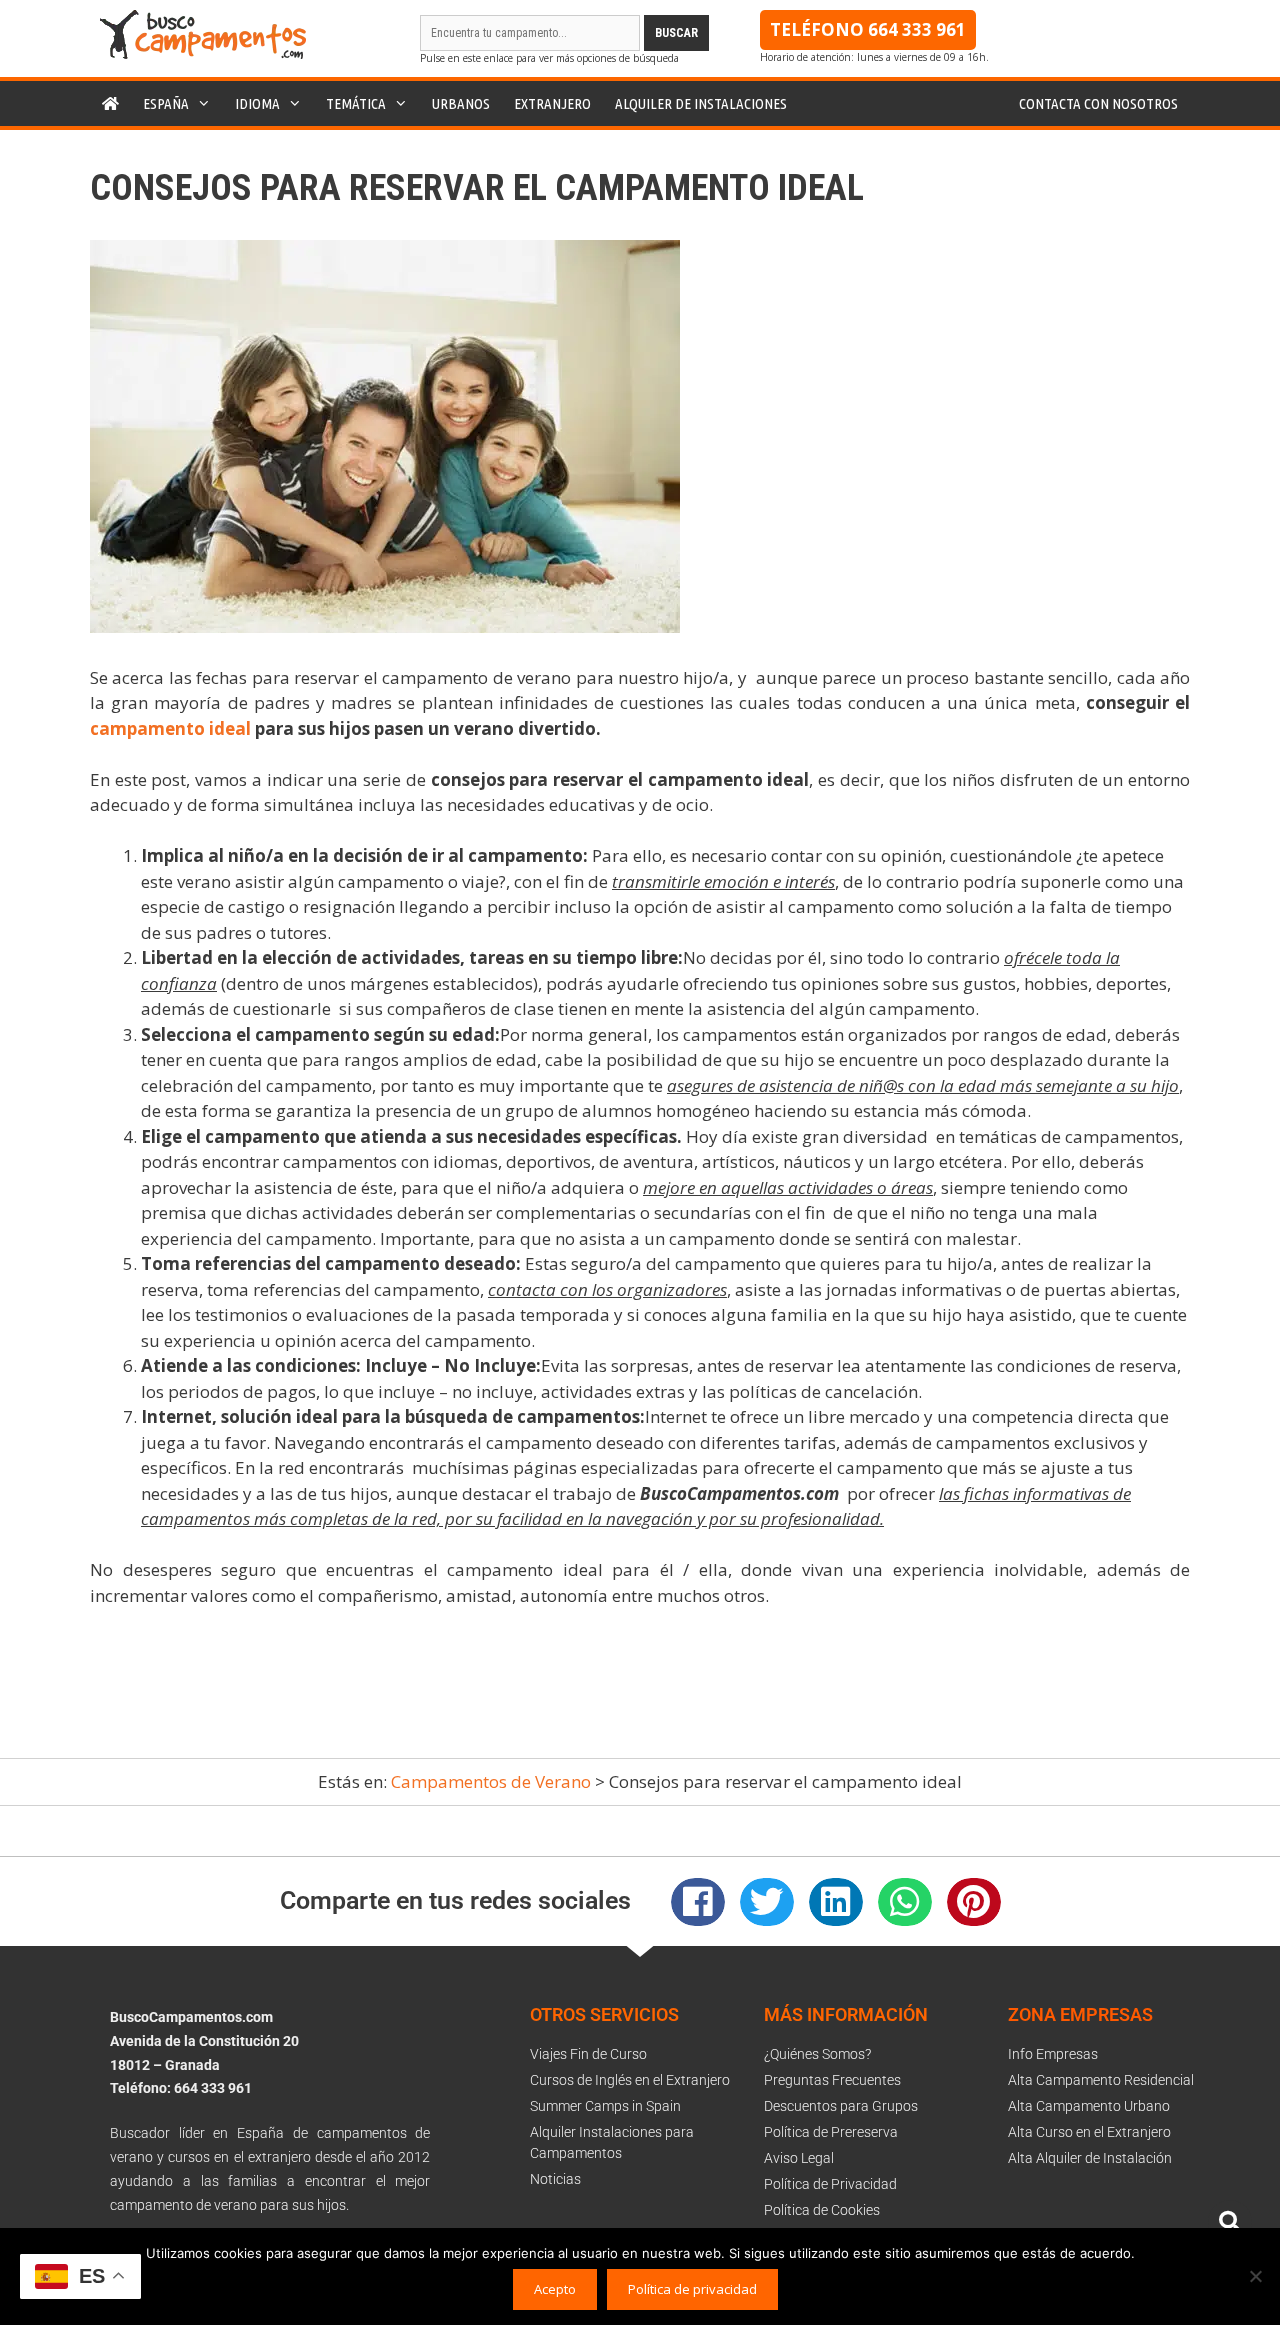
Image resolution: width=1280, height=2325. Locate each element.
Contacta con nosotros (1098, 103)
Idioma (257, 103)
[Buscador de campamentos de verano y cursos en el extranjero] (203, 53)
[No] (1255, 2276)
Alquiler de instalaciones (701, 103)
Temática (356, 103)
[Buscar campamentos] (1230, 2222)
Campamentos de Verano (491, 1781)
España (166, 103)
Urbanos (461, 103)
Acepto (555, 2289)
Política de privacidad (692, 2289)
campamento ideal (170, 728)
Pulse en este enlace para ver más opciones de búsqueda (549, 58)
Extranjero (552, 103)
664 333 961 (917, 29)
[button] (698, 1902)
